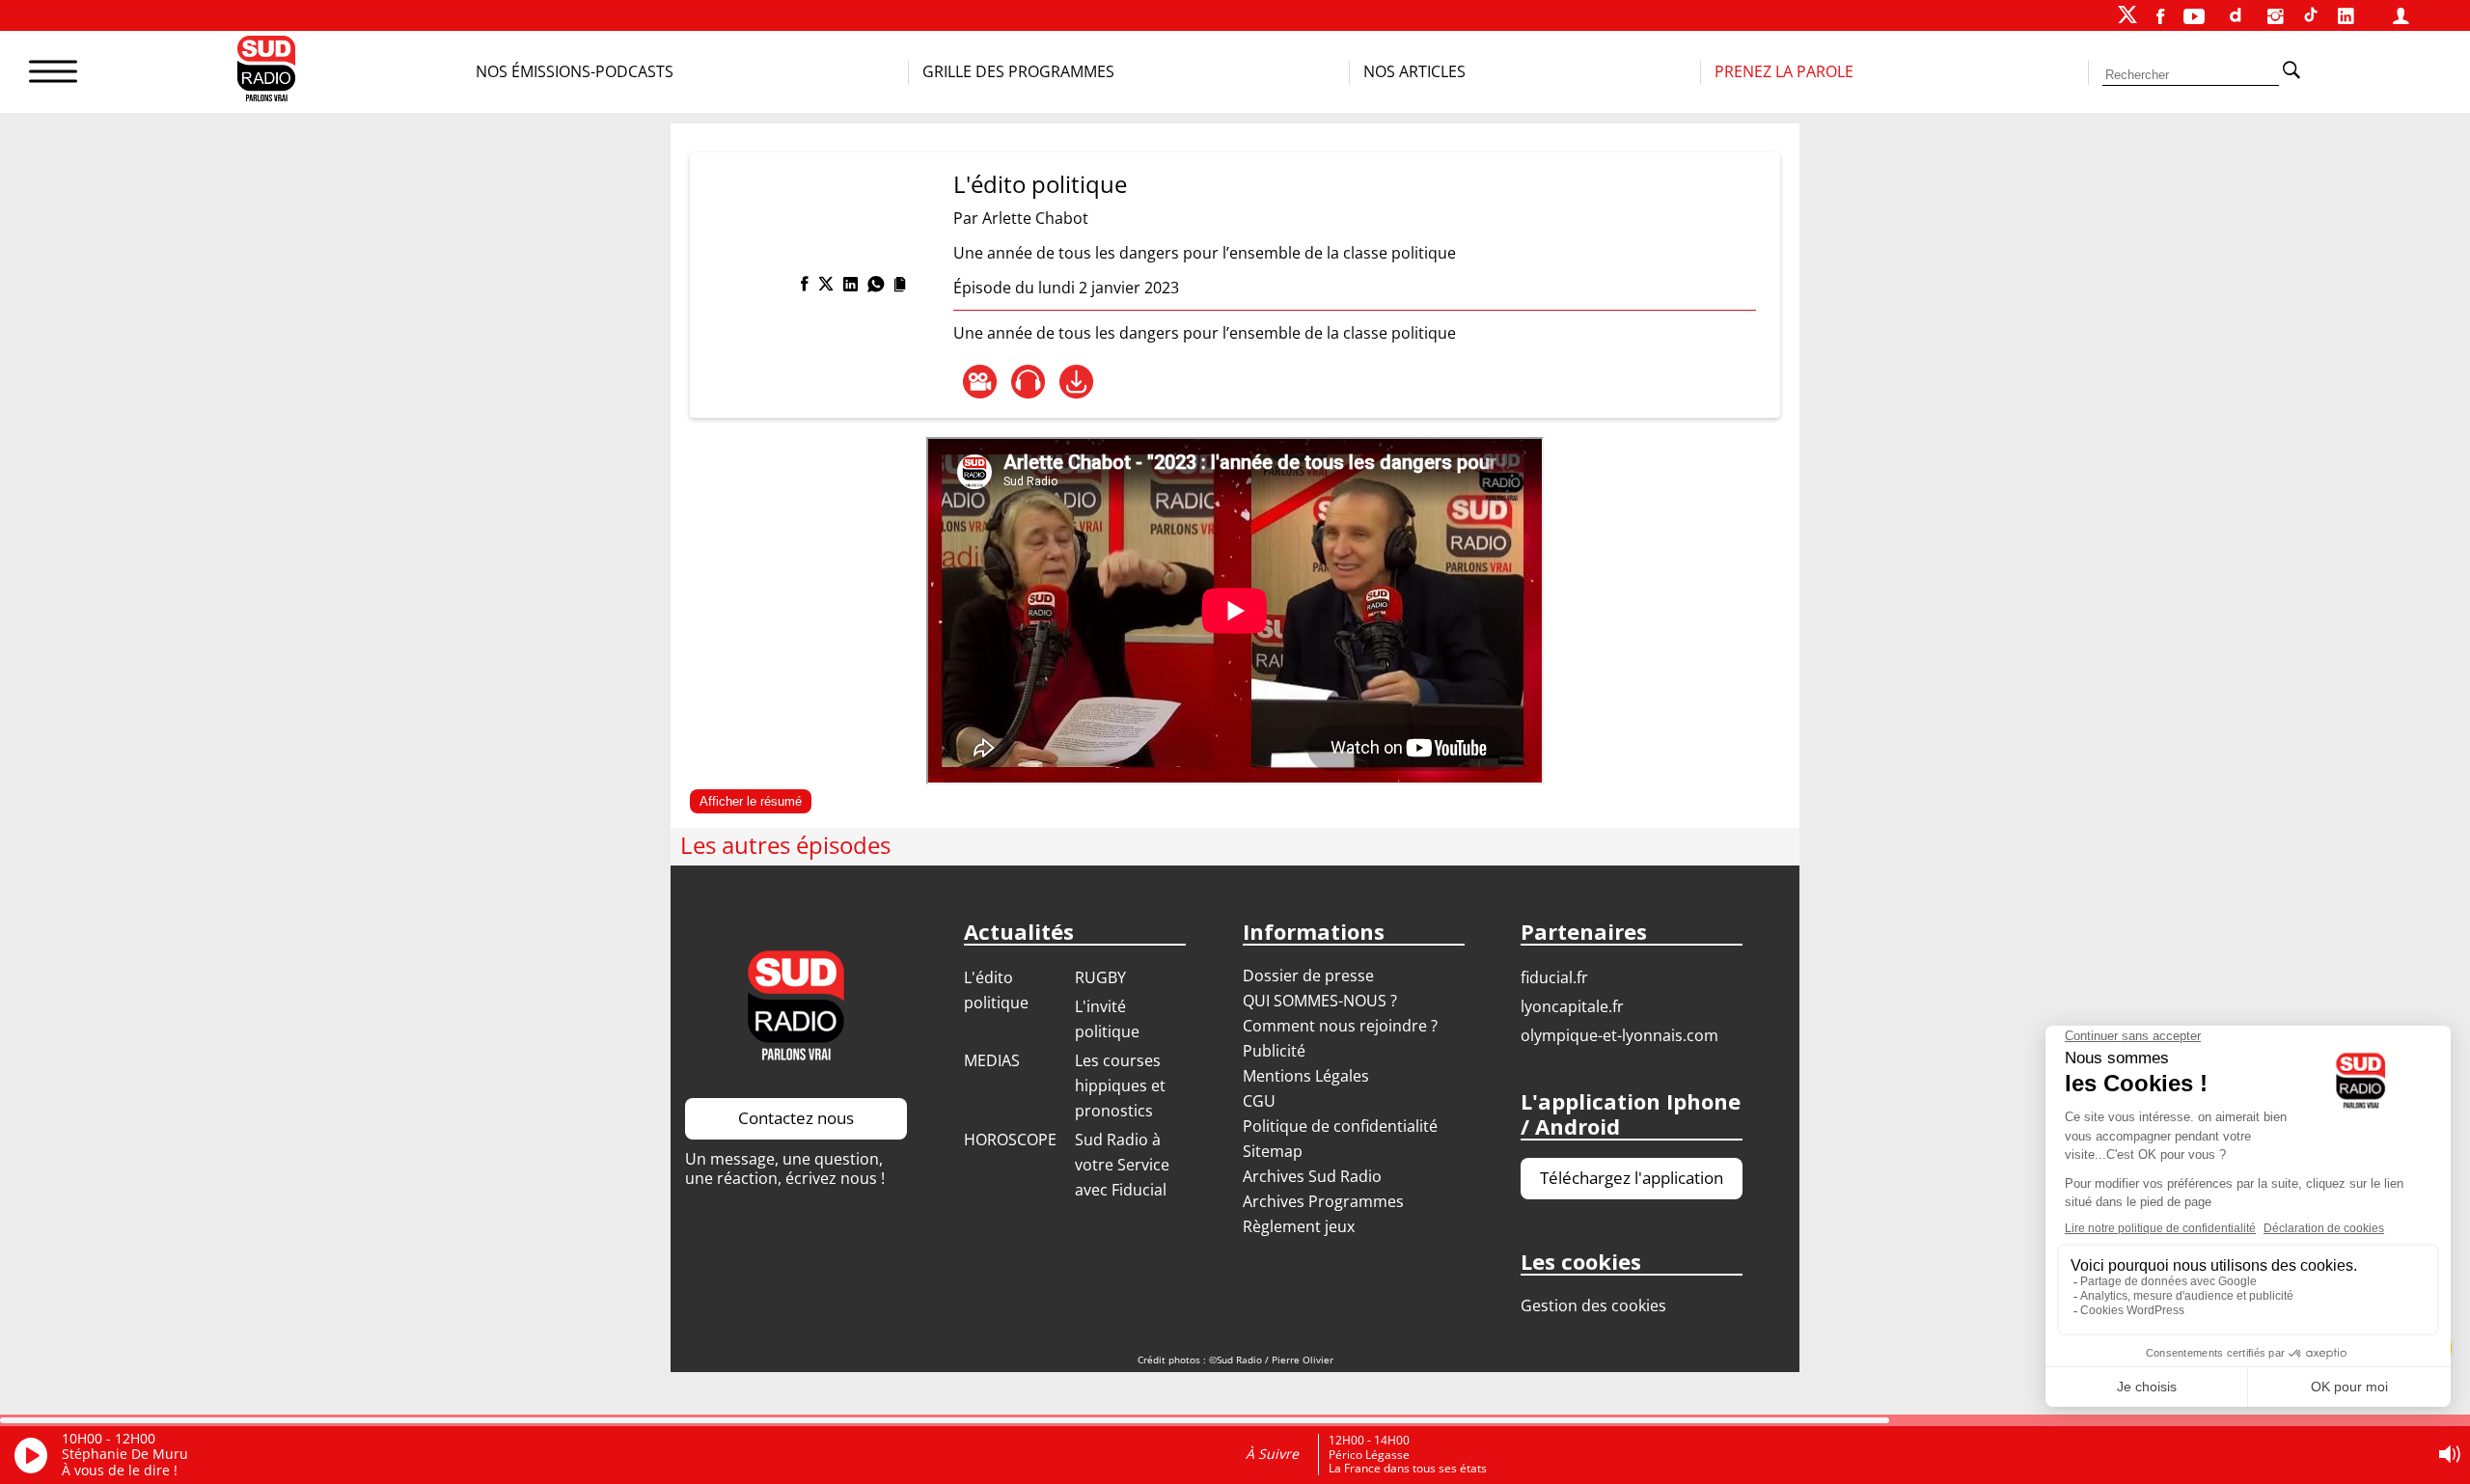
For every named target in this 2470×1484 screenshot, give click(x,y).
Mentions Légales (1306, 1076)
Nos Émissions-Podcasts (575, 71)
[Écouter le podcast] (1028, 382)
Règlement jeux (1299, 1226)
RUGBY (1100, 977)
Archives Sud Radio (1312, 1176)
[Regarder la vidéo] (980, 382)
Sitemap (1273, 1151)
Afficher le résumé (751, 801)
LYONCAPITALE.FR (1572, 1006)
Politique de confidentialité (1340, 1126)
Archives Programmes (1323, 1201)
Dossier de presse (1308, 976)
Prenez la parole (1784, 71)
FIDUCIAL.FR (1554, 977)
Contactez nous (796, 1118)
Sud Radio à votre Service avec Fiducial (1122, 1165)
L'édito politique (1040, 184)
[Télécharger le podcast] (1076, 382)
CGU (1259, 1101)
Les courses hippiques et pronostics (1120, 1086)
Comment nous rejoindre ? (1342, 1026)
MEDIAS (992, 1060)
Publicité (1274, 1051)
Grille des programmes (1018, 71)
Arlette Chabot (1035, 218)
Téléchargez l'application (1632, 1178)
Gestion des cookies (1593, 1305)
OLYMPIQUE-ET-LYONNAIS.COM (1619, 1035)
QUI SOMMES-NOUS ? (1320, 1001)
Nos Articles (1414, 71)
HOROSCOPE (1010, 1140)
